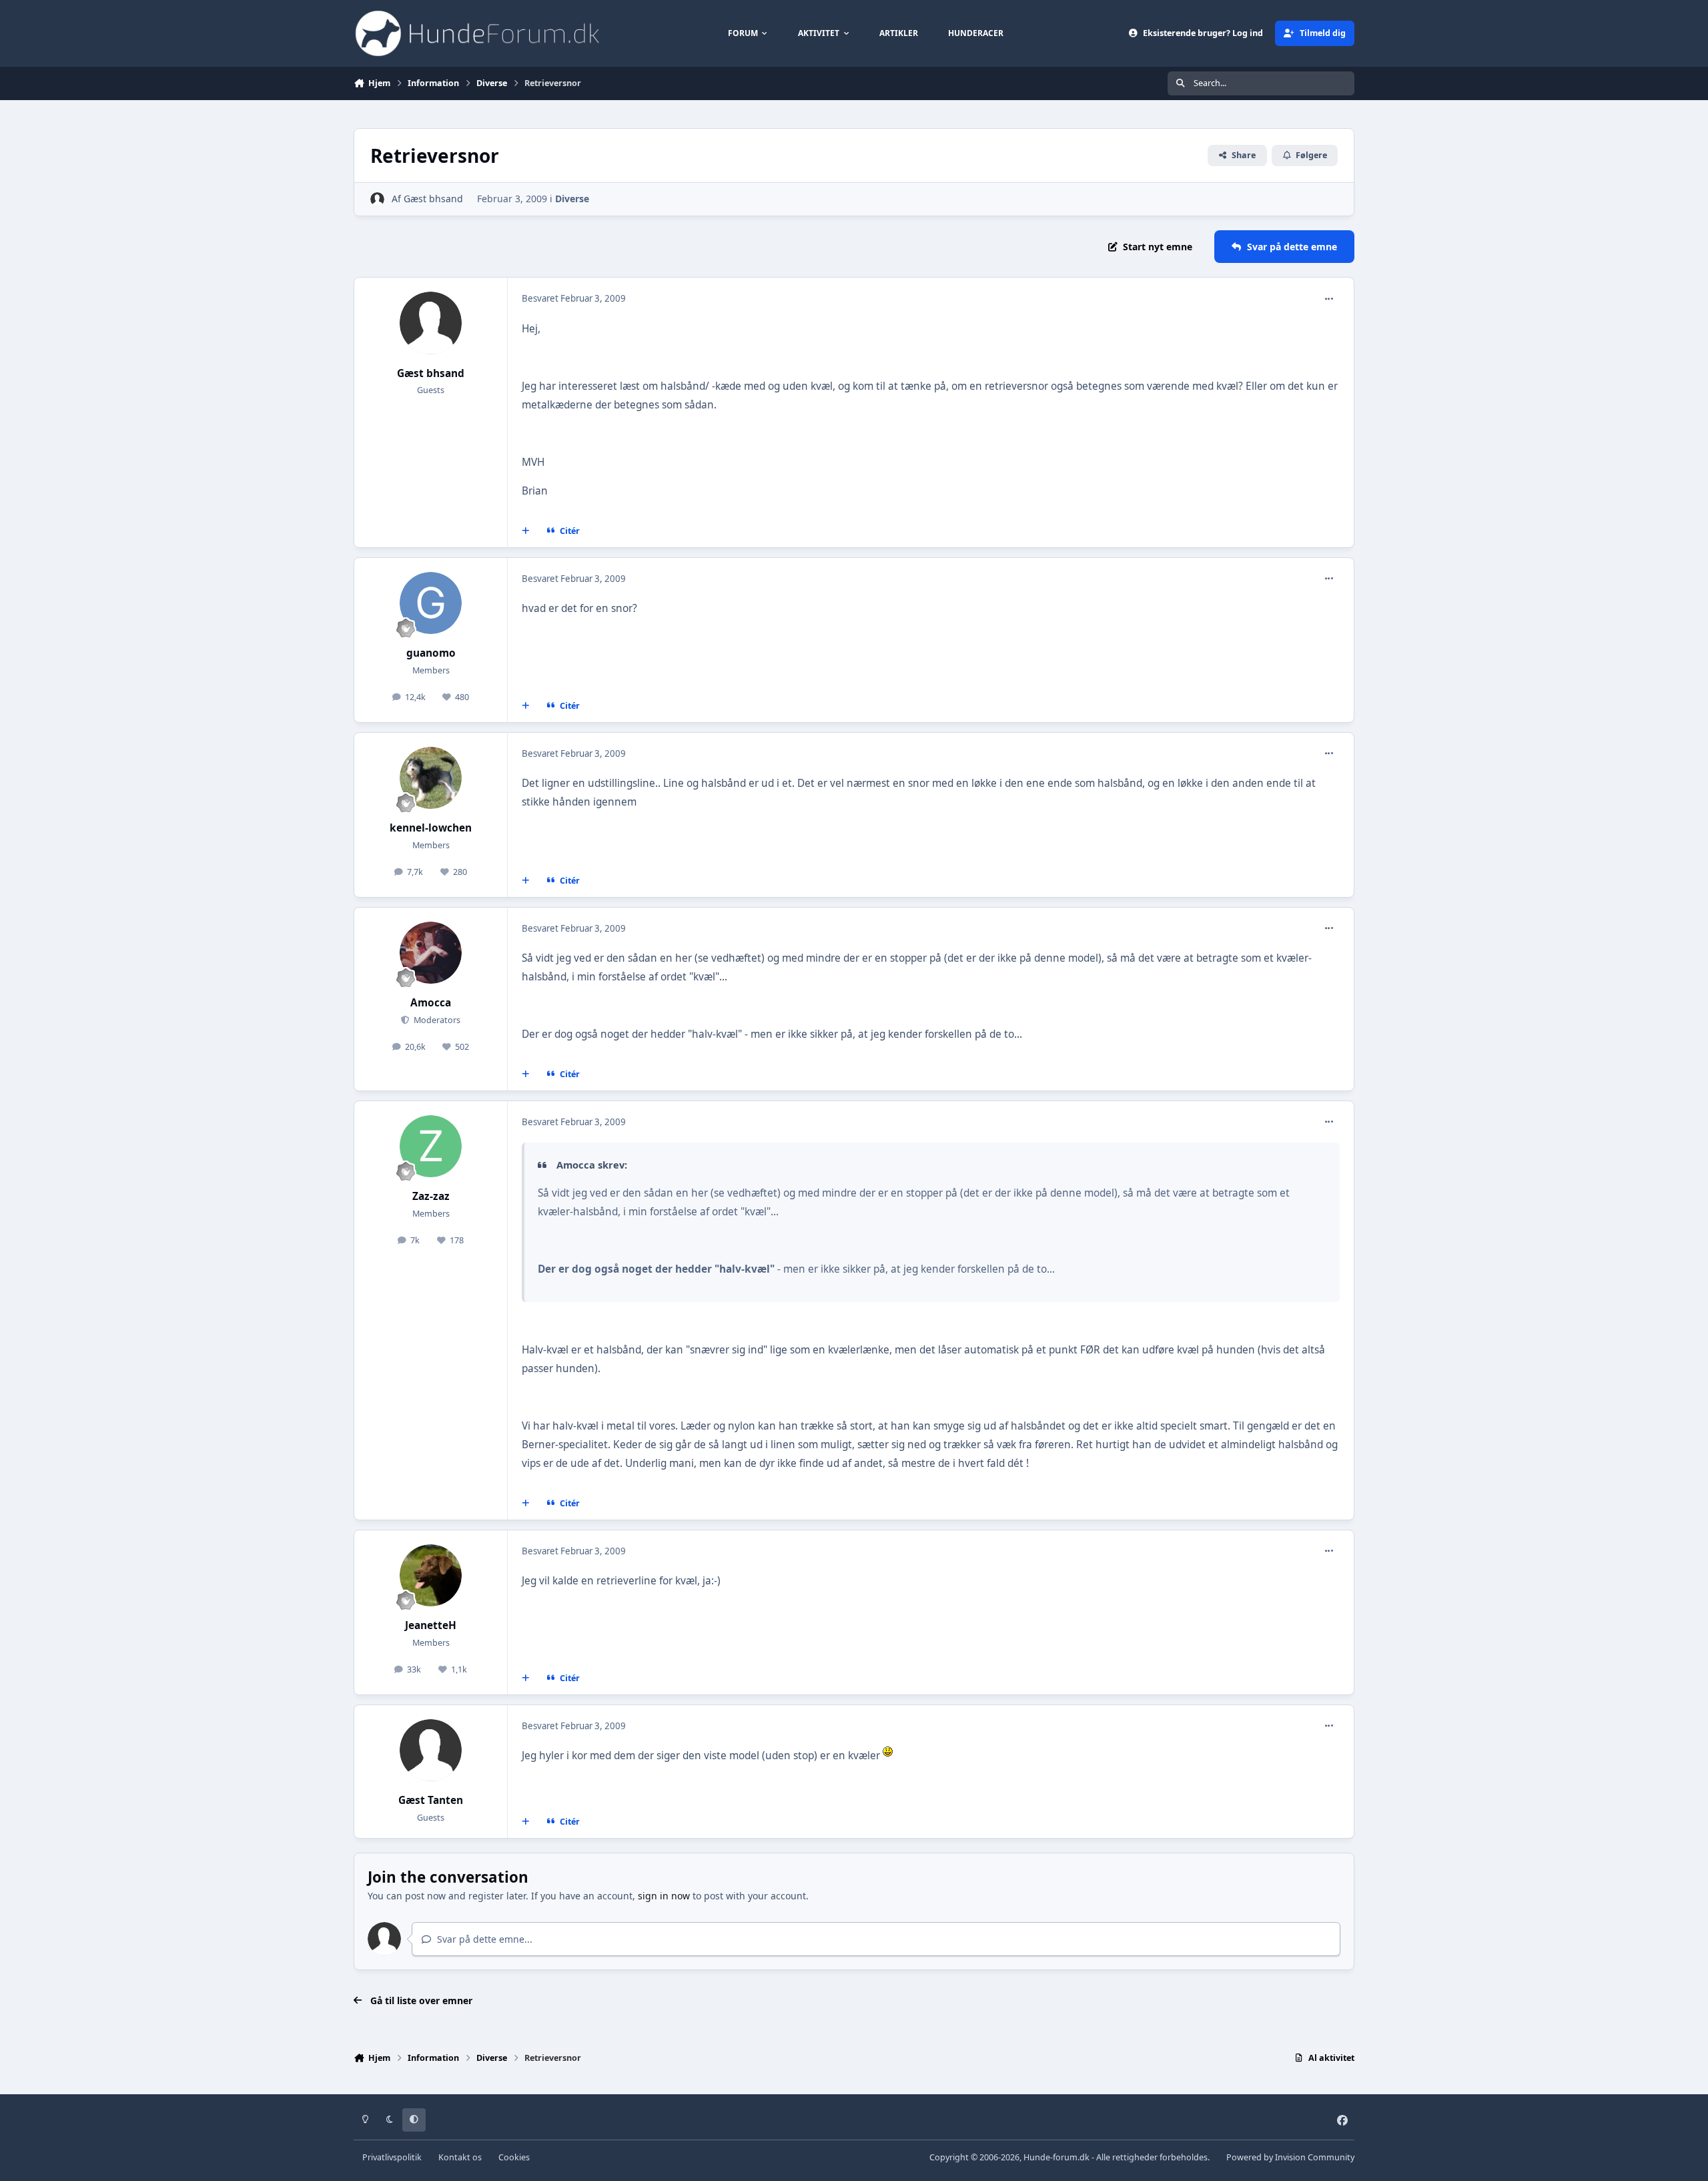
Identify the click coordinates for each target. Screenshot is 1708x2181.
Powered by (1290, 2157)
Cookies (514, 2157)
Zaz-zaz (431, 1196)
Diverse (572, 199)
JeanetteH (431, 1625)
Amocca (431, 1003)
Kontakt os (460, 2157)
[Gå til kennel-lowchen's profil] (431, 778)
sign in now (664, 1896)
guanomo (431, 653)
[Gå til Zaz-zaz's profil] (431, 1147)
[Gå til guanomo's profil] (431, 603)
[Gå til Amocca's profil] (431, 953)
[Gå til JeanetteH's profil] (431, 1576)
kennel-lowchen (431, 828)
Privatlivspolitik (392, 2157)
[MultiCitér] (526, 531)
